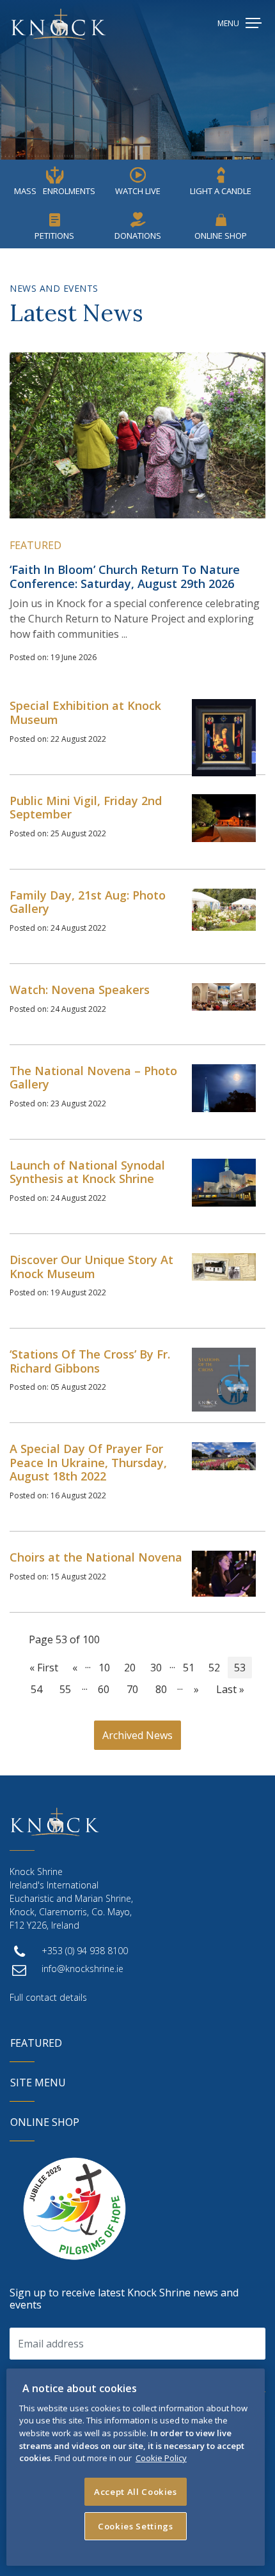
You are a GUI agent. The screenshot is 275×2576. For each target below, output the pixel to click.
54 (36, 1689)
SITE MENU (38, 2083)
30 (156, 1668)
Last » (230, 1689)
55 (65, 1689)
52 (214, 1668)
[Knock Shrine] (59, 24)
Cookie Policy (161, 2458)
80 (161, 1689)
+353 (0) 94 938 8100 (85, 1951)
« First (44, 1668)
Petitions (54, 236)
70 (132, 1689)
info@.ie (82, 1969)
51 (189, 1668)
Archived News (137, 1735)
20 (130, 1668)
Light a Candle (221, 191)
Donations (138, 236)
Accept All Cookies (136, 2492)
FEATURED (36, 2043)
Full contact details (48, 1997)
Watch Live (138, 191)
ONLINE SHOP (45, 2122)
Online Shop (221, 236)
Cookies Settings (136, 2526)
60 (104, 1689)
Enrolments (55, 191)
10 (104, 1668)
